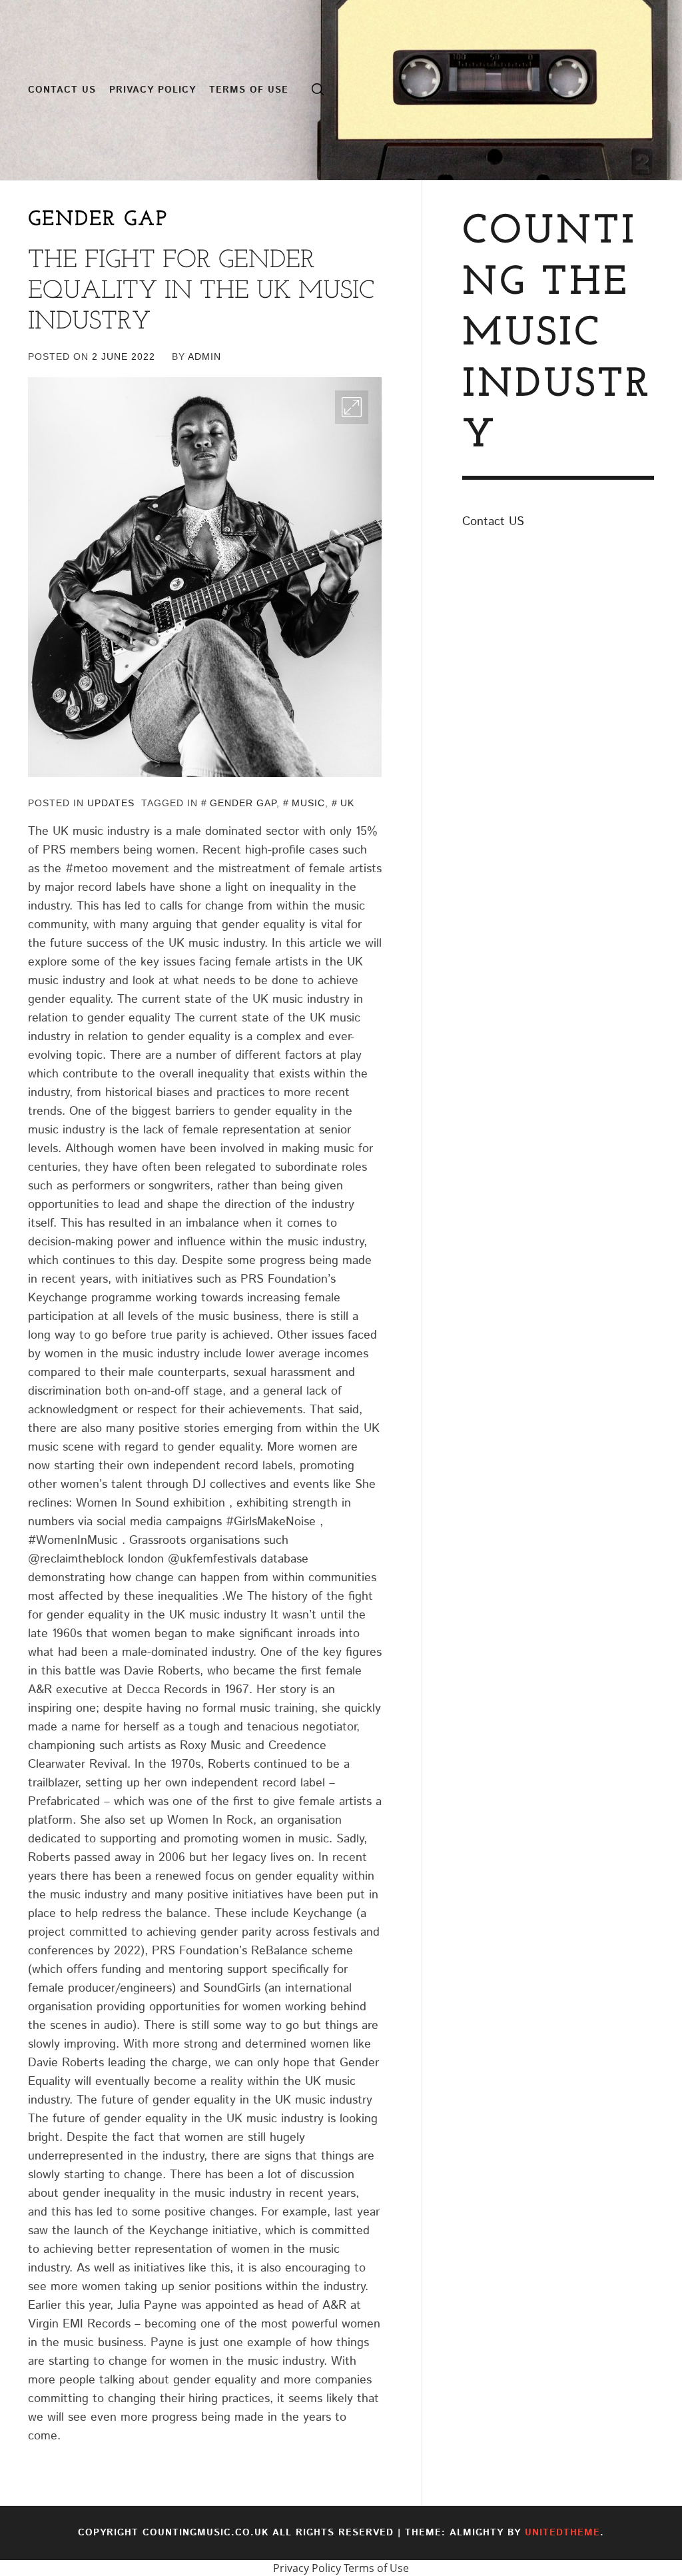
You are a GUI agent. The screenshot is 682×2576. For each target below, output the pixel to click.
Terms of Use (249, 90)
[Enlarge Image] (352, 407)
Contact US (62, 90)
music (308, 803)
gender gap (243, 803)
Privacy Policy (153, 90)
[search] (318, 90)
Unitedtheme (562, 2533)
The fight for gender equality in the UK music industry (201, 291)
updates (111, 803)
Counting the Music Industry (557, 334)
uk (347, 803)
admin (204, 356)
